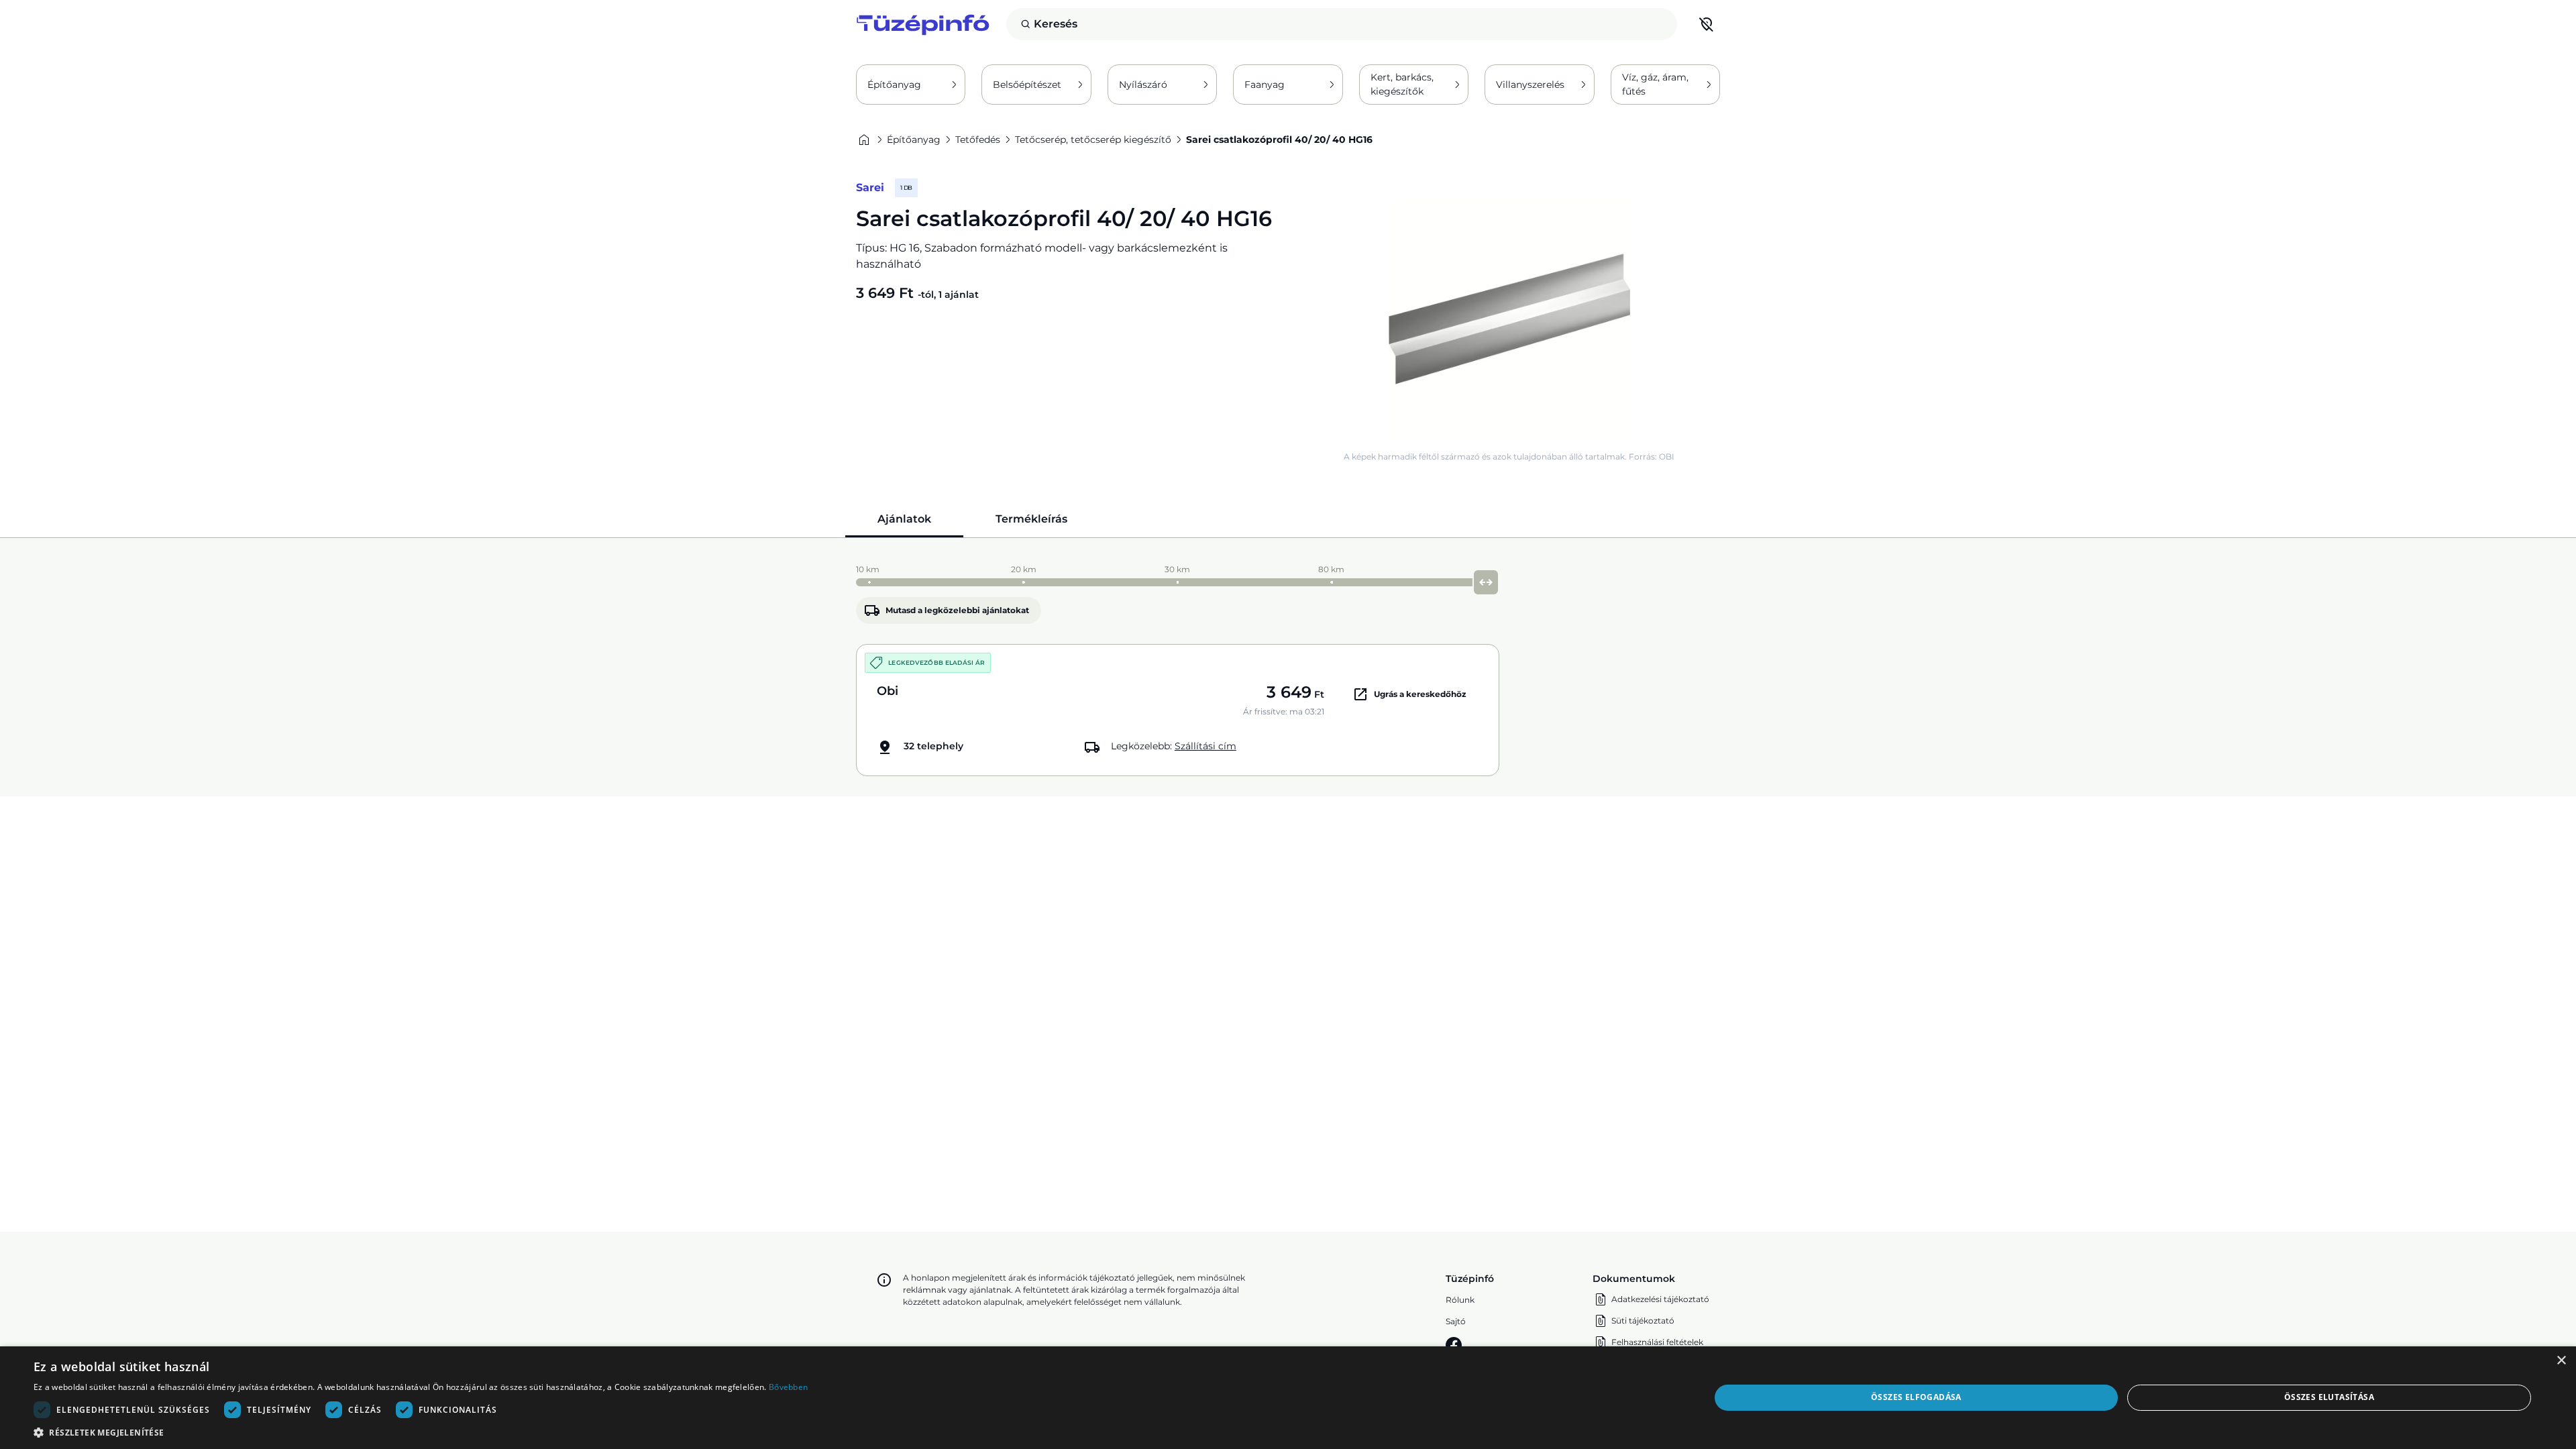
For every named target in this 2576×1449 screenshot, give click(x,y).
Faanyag (1265, 85)
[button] (421, 1432)
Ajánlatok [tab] (904, 519)
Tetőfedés (978, 140)
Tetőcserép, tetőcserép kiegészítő (1093, 140)
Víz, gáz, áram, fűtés (1655, 84)
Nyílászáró (1143, 85)
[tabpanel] (1288, 667)
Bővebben (788, 1387)
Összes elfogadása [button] (1916, 1397)
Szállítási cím (1205, 746)
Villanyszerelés (1530, 85)
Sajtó (1456, 1321)
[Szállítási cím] (1707, 24)
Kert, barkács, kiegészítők (1402, 84)
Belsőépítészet (1027, 85)
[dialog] (1288, 1398)
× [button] (2561, 1361)
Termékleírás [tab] (1031, 519)
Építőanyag (894, 85)
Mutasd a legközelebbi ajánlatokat (957, 610)
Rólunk (1460, 1300)
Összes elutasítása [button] (2329, 1397)
